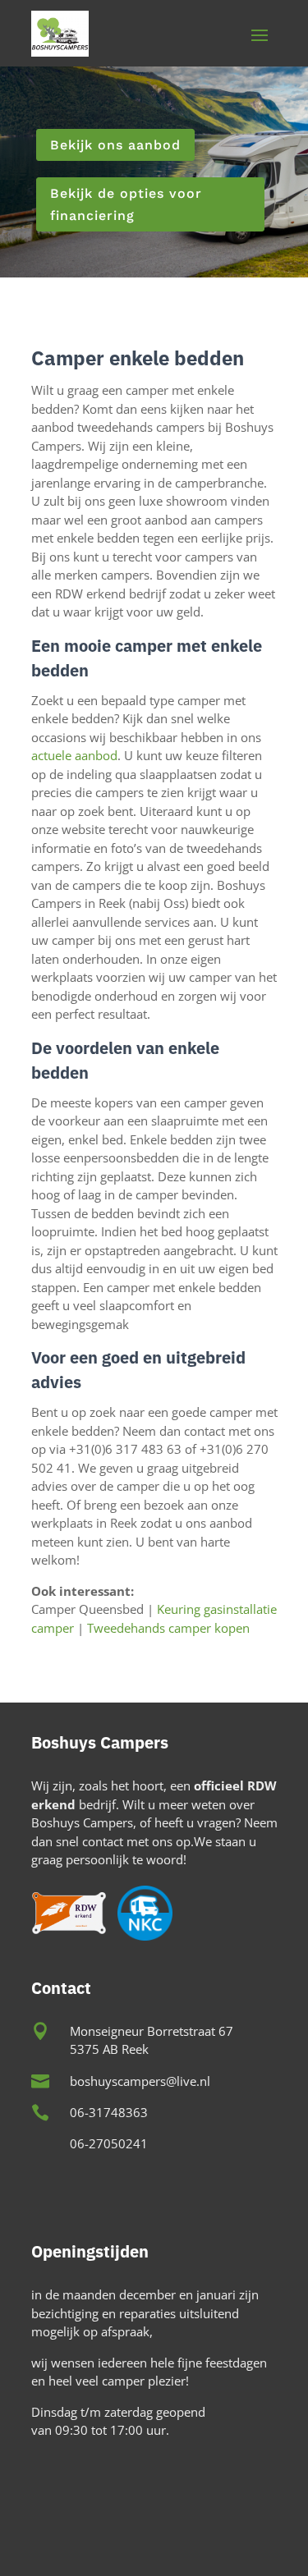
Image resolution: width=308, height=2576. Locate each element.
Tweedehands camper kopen (168, 1628)
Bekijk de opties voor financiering (126, 204)
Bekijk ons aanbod (115, 145)
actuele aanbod (74, 755)
